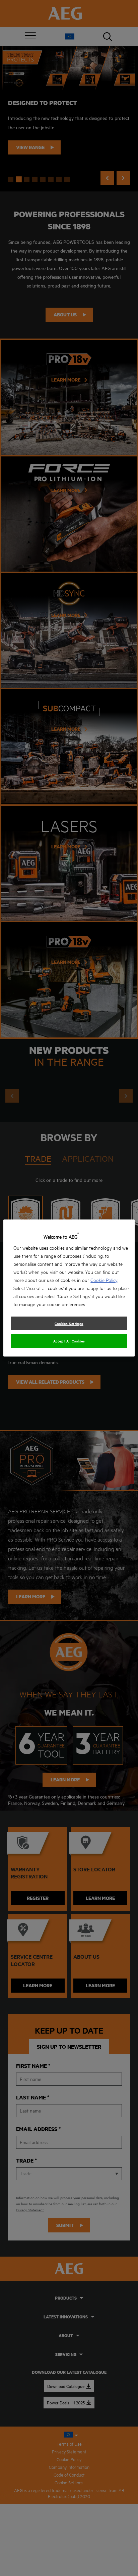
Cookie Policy (104, 1280)
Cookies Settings (69, 1323)
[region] (69, 1288)
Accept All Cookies (69, 1341)
